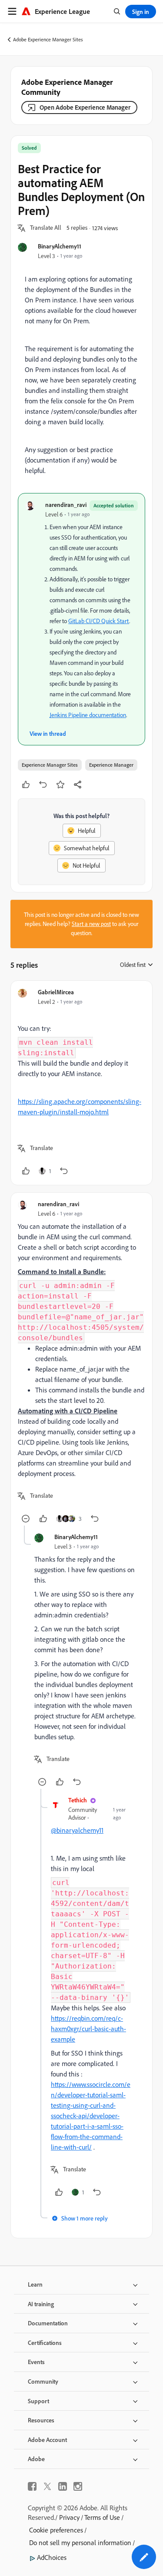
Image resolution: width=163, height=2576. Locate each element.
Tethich (78, 1800)
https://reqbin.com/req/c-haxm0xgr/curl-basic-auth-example (88, 2029)
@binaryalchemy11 (77, 1830)
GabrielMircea (56, 992)
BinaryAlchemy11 (60, 246)
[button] (46, 228)
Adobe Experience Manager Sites (48, 39)
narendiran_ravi (66, 505)
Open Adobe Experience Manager (85, 107)
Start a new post (91, 924)
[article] (81, 1083)
